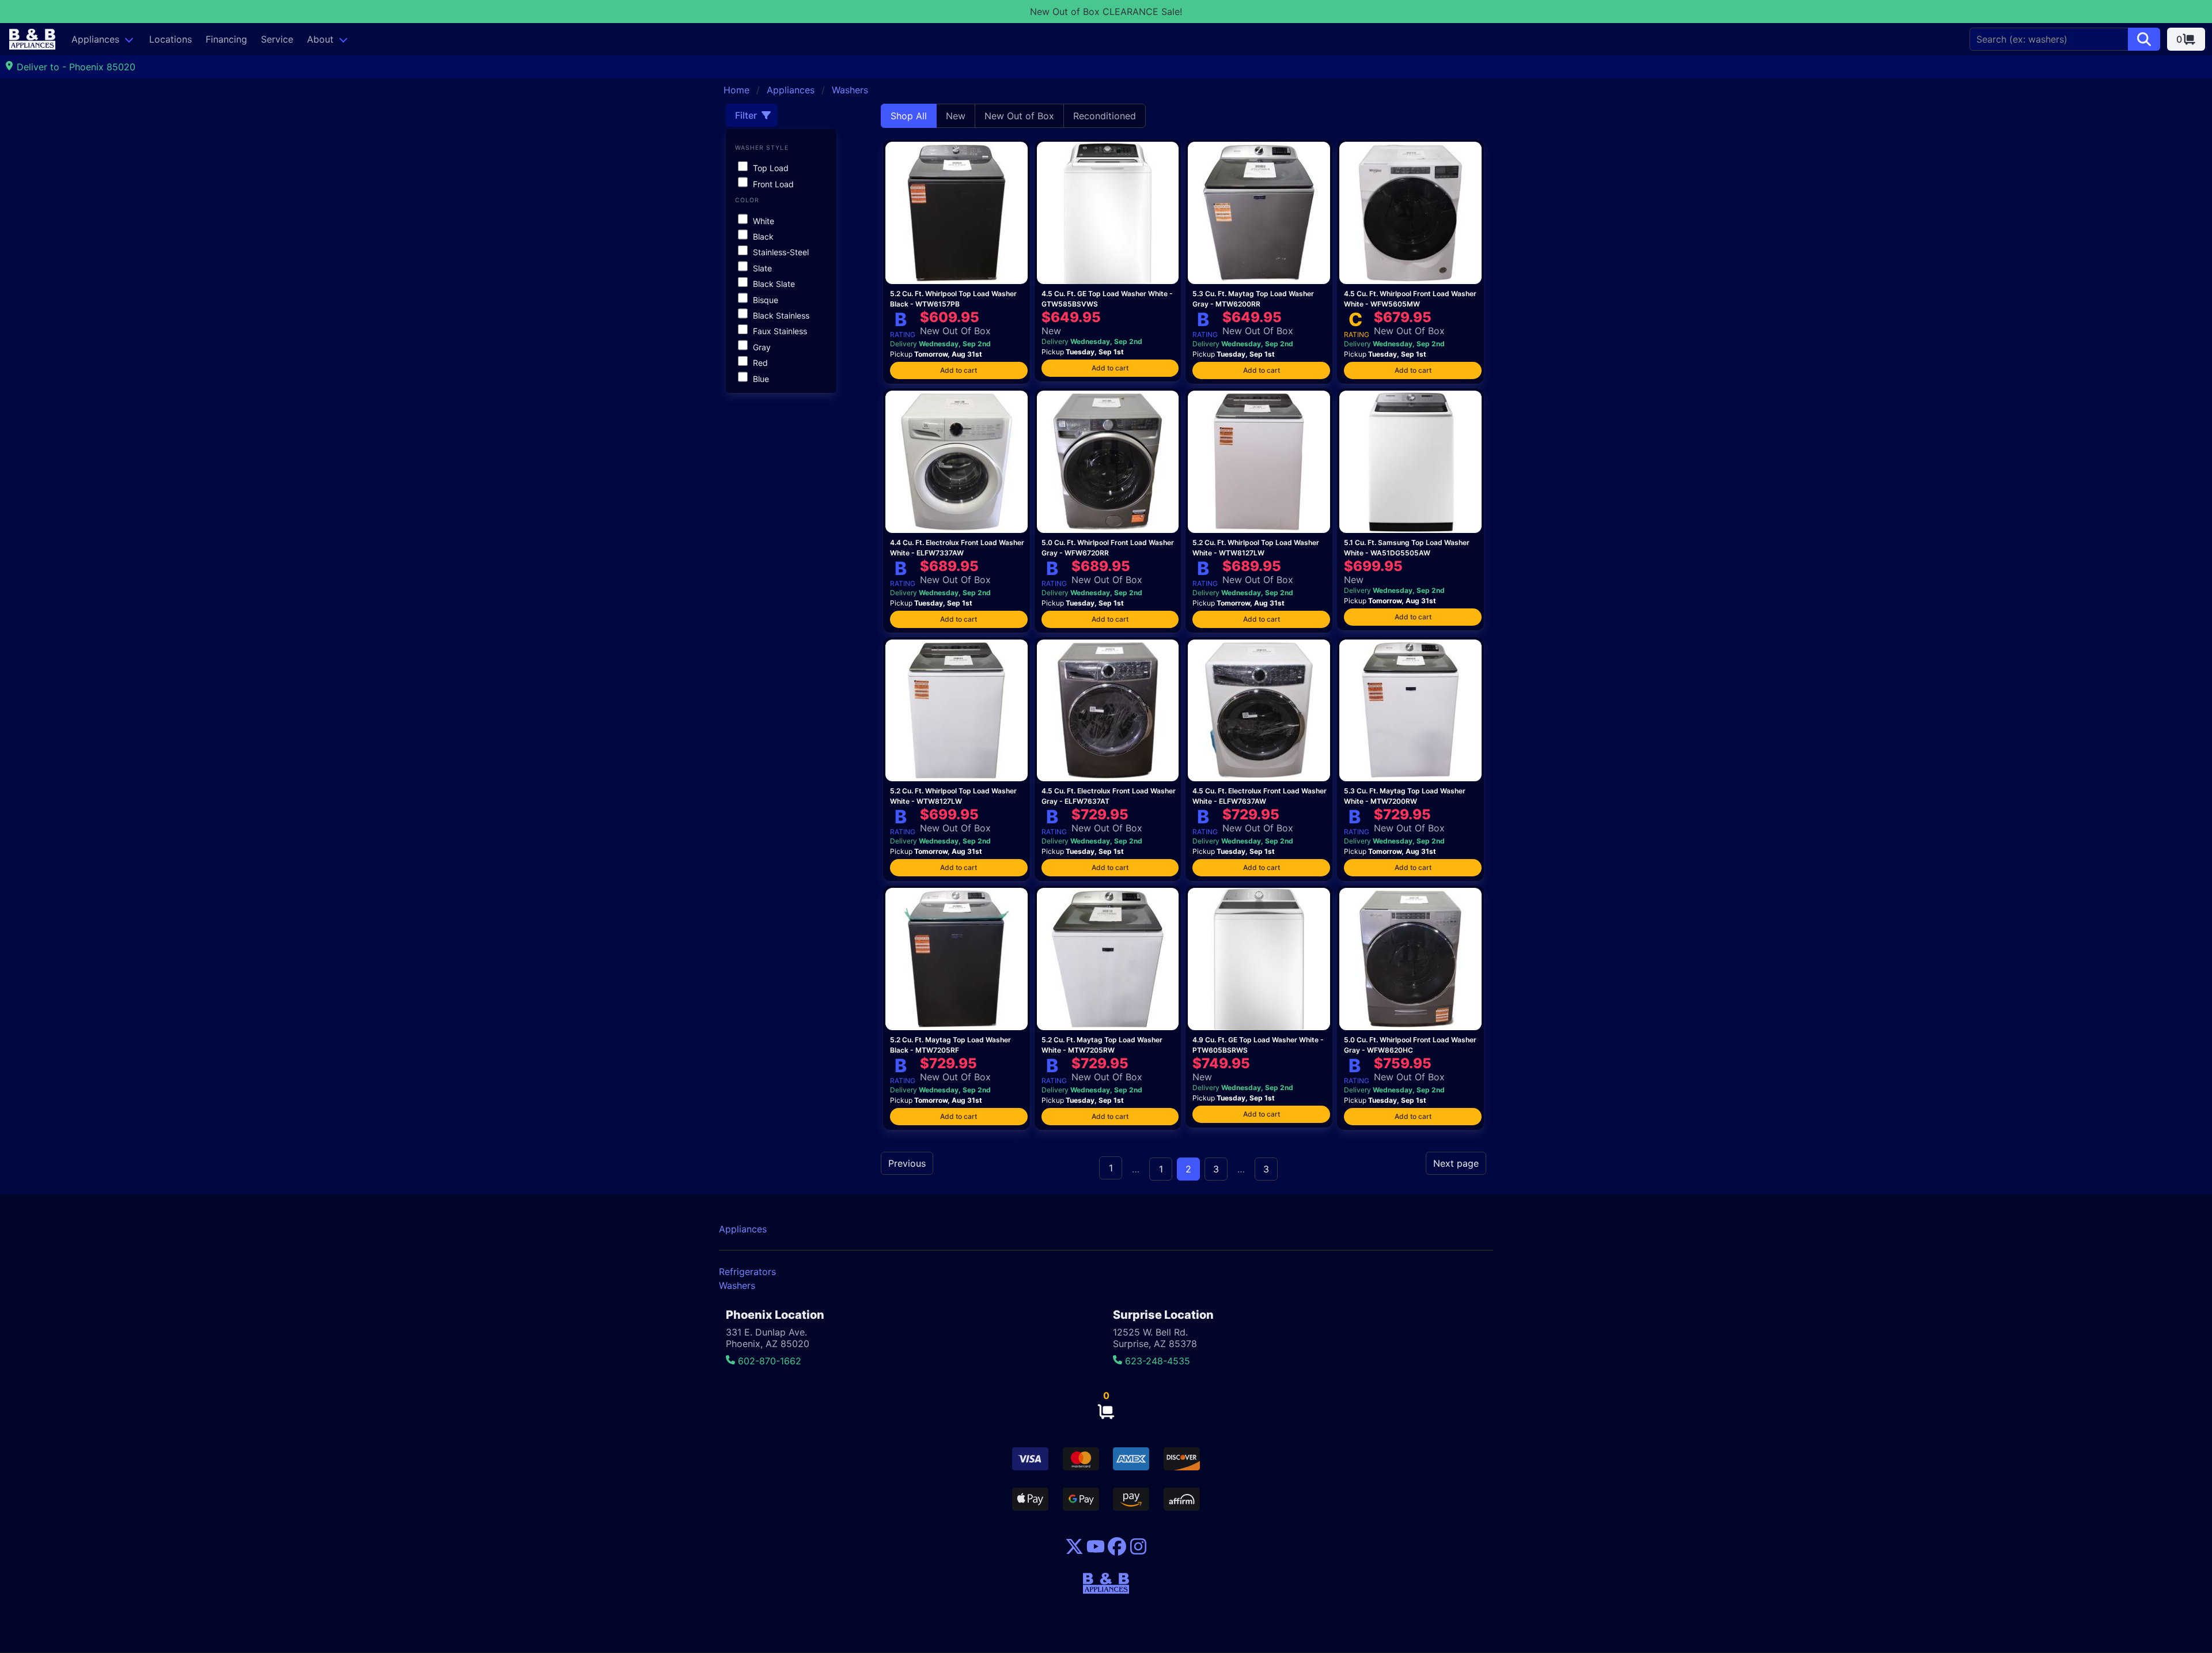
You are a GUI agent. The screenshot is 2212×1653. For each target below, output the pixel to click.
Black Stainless (780, 315)
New (956, 116)
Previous (907, 1163)
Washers (850, 90)
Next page (1456, 1163)
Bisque (764, 300)
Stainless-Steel (780, 252)
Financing (226, 39)
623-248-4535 (1156, 1361)
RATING (903, 334)
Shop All (909, 116)
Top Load (770, 168)
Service (277, 39)
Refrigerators (747, 1272)
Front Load (772, 184)
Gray (761, 347)
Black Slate (773, 284)
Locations (171, 39)
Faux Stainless (779, 331)
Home (736, 90)
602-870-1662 (768, 1361)
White (762, 221)
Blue (760, 379)
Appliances (95, 39)
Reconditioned (1105, 116)
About (320, 39)
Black (762, 237)
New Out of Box (1019, 116)
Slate (761, 268)
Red (759, 363)
